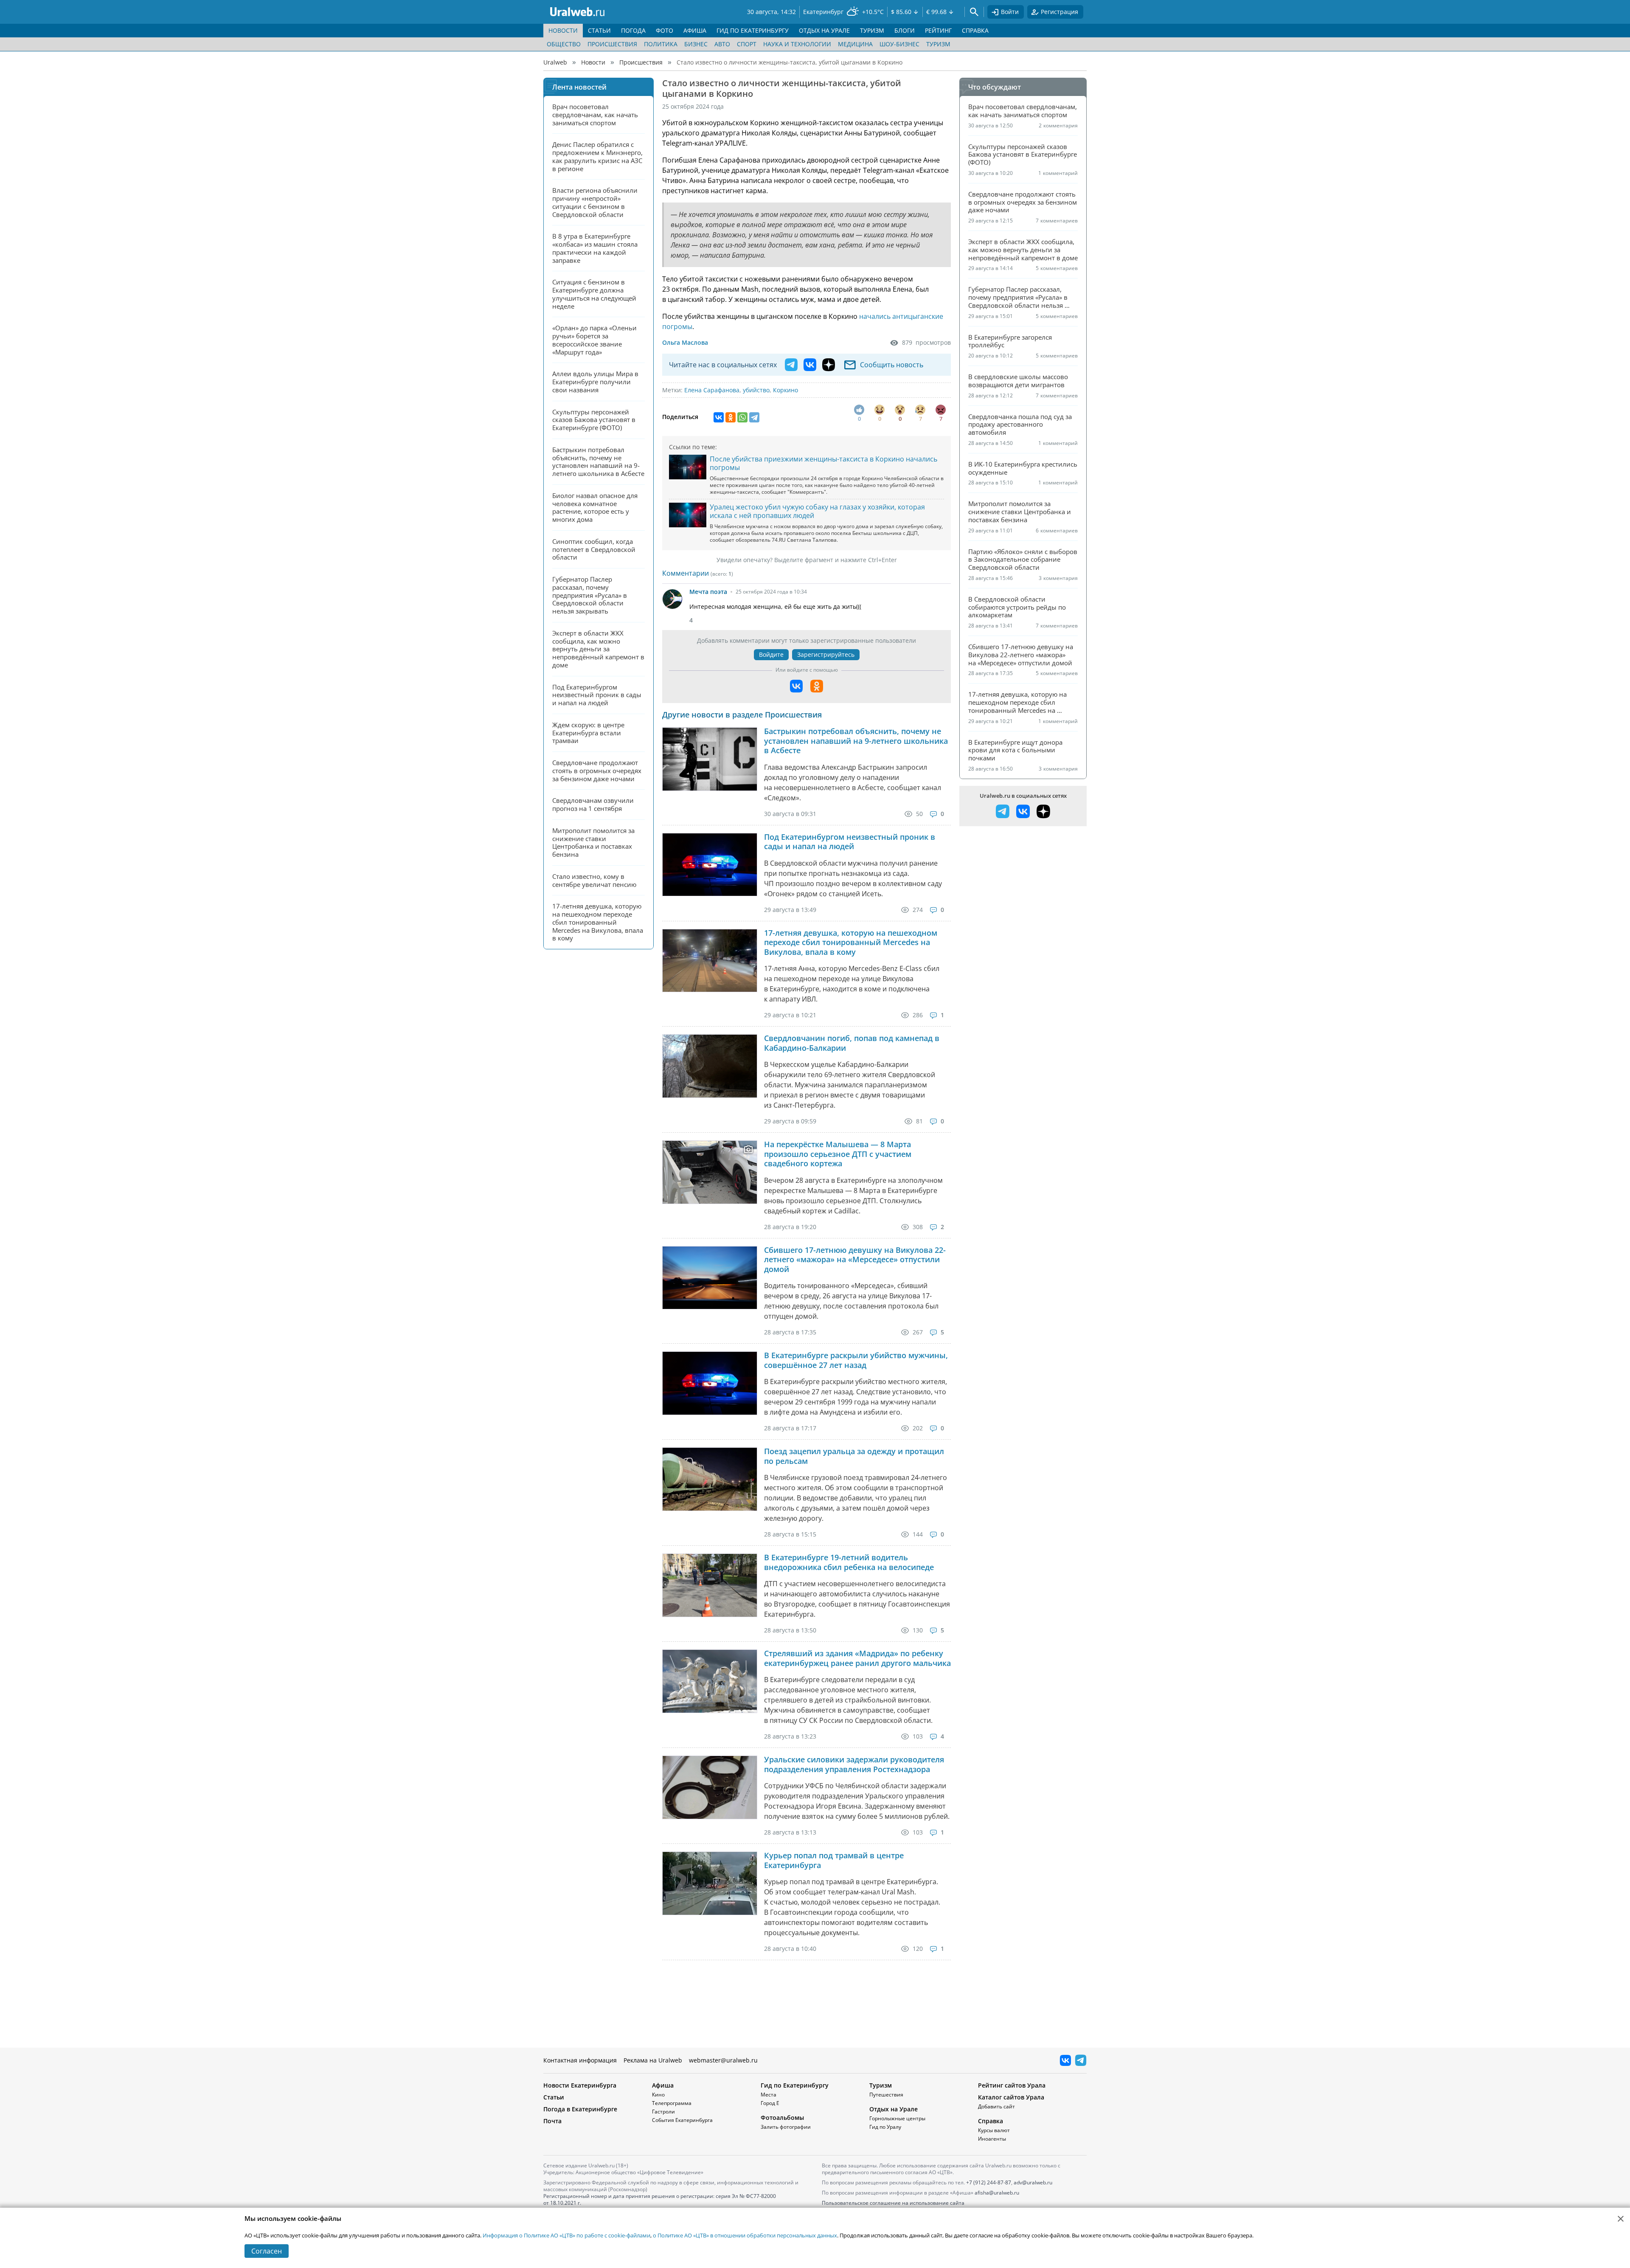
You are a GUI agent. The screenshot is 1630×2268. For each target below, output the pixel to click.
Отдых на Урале (894, 2109)
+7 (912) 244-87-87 (989, 2182)
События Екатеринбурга (682, 2120)
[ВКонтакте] (719, 417)
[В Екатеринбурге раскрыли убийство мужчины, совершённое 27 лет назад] (710, 1383)
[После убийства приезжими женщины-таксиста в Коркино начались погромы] (688, 467)
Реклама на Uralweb (653, 2060)
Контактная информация (580, 2060)
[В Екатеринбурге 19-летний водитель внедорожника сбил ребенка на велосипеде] (710, 1585)
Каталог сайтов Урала (1011, 2097)
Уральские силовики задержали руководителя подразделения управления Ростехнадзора (854, 1764)
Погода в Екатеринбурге (580, 2109)
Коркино (785, 390)
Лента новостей (579, 87)
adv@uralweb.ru (1033, 2182)
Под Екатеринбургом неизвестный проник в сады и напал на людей (850, 842)
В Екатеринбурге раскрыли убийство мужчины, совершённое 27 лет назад (856, 1360)
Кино (658, 2095)
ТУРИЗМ (872, 30)
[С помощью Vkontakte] (796, 686)
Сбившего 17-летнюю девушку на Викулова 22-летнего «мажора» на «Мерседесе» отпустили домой (855, 1260)
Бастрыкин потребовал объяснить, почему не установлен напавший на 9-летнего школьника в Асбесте (856, 741)
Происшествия (612, 44)
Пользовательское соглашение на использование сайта (893, 2203)
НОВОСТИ (563, 30)
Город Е (770, 2103)
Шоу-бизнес (899, 44)
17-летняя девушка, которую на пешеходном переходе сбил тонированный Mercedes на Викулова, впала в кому (851, 943)
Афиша (663, 2085)
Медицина (855, 44)
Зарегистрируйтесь (826, 654)
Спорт (747, 44)
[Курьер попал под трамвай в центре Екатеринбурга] (710, 1883)
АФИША (695, 30)
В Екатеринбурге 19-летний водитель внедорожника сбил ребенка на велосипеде (849, 1562)
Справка (991, 2121)
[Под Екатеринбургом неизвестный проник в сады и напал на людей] (710, 865)
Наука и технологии (797, 44)
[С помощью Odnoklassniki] (817, 686)
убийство (756, 390)
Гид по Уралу (885, 2127)
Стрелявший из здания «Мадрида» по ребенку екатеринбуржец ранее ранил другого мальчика (857, 1658)
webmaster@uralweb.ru (723, 2060)
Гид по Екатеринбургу (795, 2085)
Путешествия (886, 2095)
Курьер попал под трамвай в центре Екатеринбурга (834, 1860)
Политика (661, 44)
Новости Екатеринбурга (580, 2085)
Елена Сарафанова (712, 390)
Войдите (771, 654)
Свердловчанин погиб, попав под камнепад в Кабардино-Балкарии (852, 1043)
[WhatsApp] (742, 417)
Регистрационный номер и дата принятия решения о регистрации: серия (660, 2199)
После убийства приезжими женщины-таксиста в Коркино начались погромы (823, 463)
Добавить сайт (996, 2106)
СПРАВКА (975, 30)
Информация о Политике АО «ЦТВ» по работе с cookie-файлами (566, 2235)
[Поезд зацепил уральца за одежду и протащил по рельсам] (710, 1479)
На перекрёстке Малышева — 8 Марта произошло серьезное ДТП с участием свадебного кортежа (838, 1154)
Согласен (267, 2251)
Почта (552, 2121)
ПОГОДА (633, 30)
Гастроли (663, 2112)
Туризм (938, 44)
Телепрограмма (672, 2103)
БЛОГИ (905, 30)
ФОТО (665, 30)
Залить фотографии (786, 2127)
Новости (593, 62)
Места (769, 2095)
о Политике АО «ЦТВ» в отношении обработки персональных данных (745, 2235)
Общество (564, 44)
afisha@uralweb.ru (997, 2193)
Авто (722, 44)
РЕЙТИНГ (938, 30)
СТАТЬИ (599, 30)
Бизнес (696, 44)
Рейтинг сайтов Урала (1012, 2085)
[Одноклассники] (731, 417)
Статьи (554, 2097)
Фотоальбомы (782, 2117)
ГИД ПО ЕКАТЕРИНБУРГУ (753, 30)
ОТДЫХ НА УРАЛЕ (824, 30)
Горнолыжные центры (897, 2118)
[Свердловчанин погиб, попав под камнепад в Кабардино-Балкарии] (710, 1066)
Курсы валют (994, 2130)
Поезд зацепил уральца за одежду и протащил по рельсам (854, 1456)
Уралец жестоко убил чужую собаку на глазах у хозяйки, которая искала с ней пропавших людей (817, 511)
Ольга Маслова (685, 342)
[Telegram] (754, 417)
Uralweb (555, 62)
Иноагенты (992, 2139)
